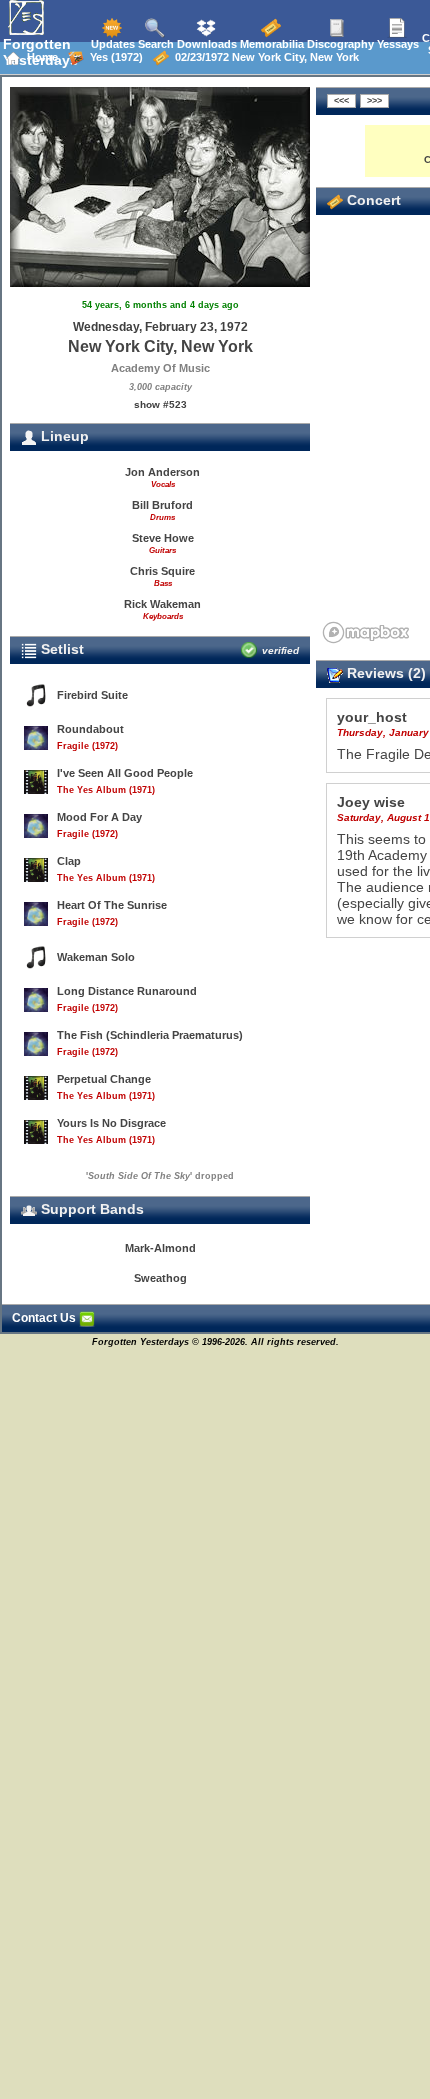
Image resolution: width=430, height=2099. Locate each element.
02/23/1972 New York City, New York (264, 57)
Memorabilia (270, 44)
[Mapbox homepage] (366, 632)
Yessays (396, 44)
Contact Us (45, 1318)
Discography (339, 44)
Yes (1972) (113, 57)
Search (154, 44)
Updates (111, 44)
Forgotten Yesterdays (40, 52)
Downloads (205, 44)
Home (39, 57)
